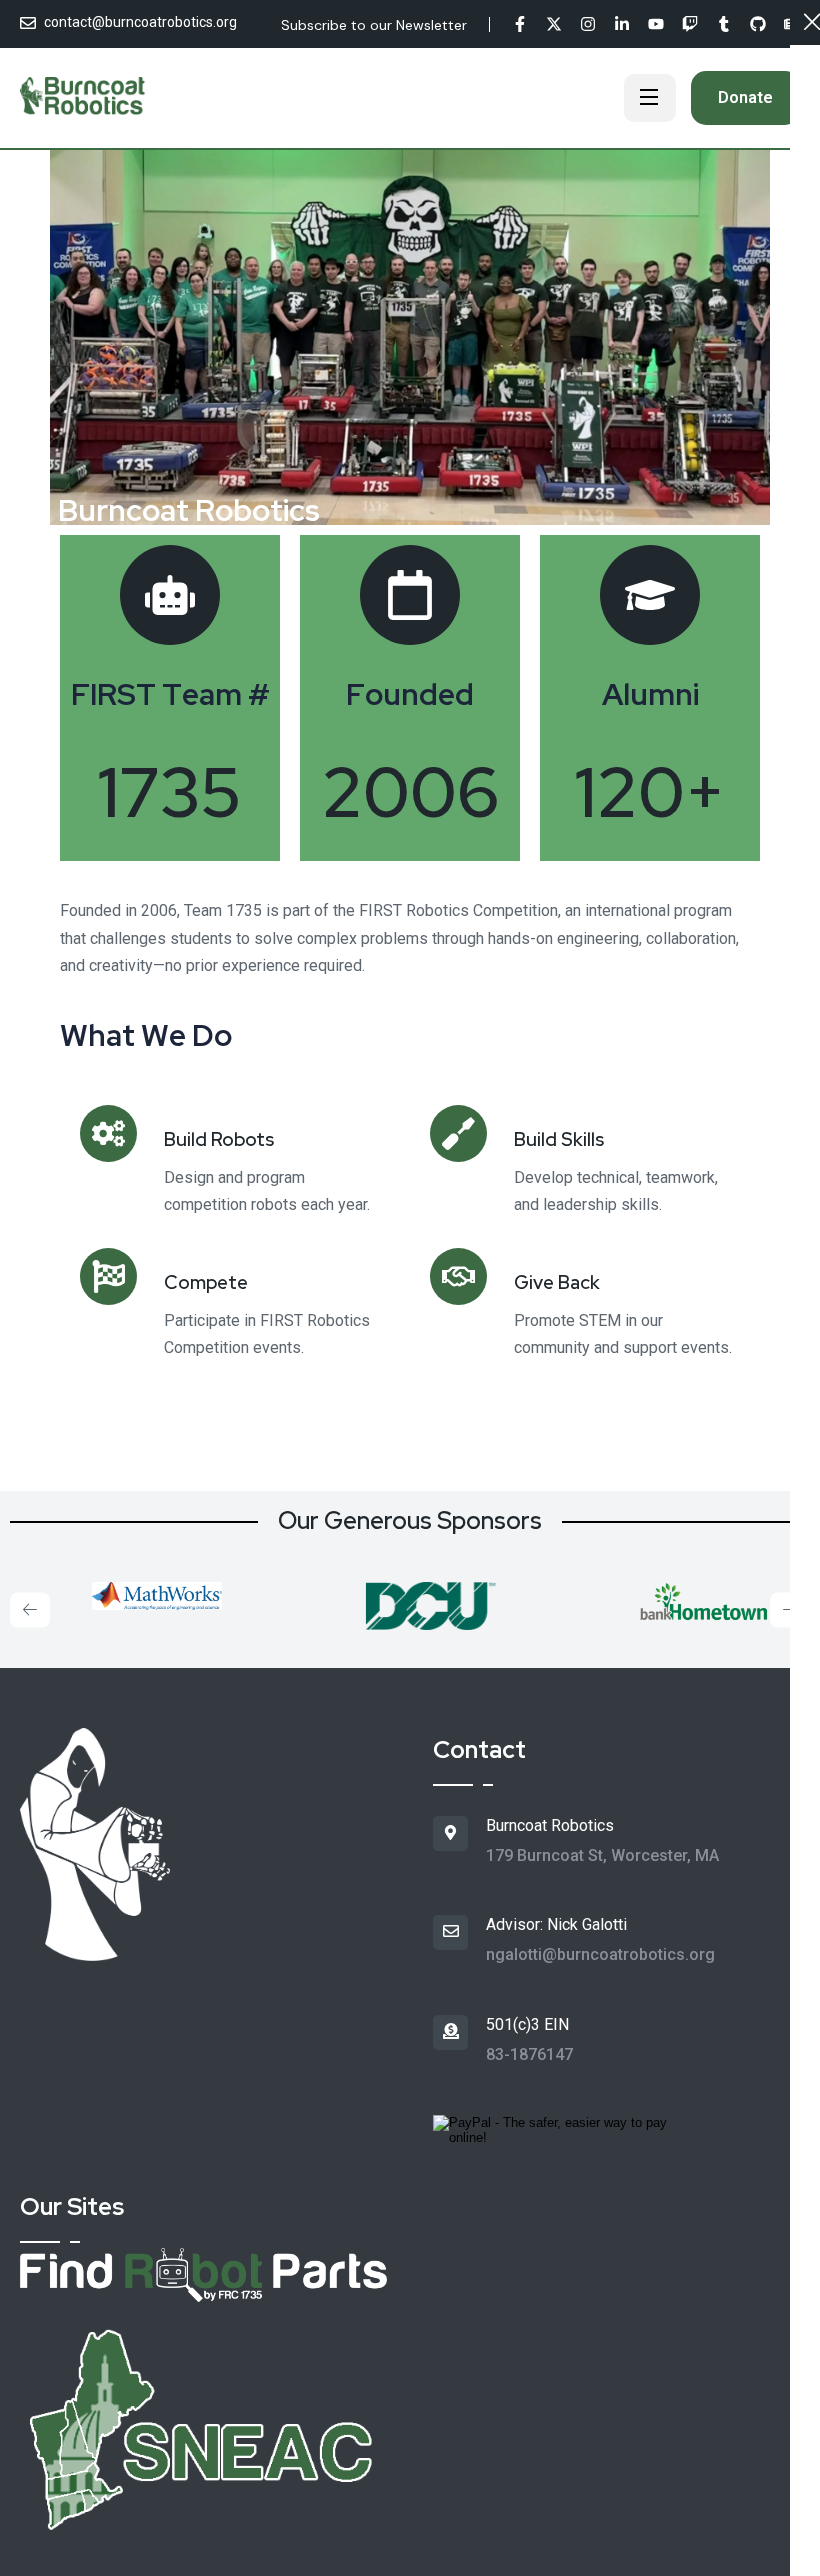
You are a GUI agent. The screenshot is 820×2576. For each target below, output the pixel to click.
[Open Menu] (650, 98)
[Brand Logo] (137, 1590)
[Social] (520, 26)
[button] (30, 1609)
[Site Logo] (83, 98)
